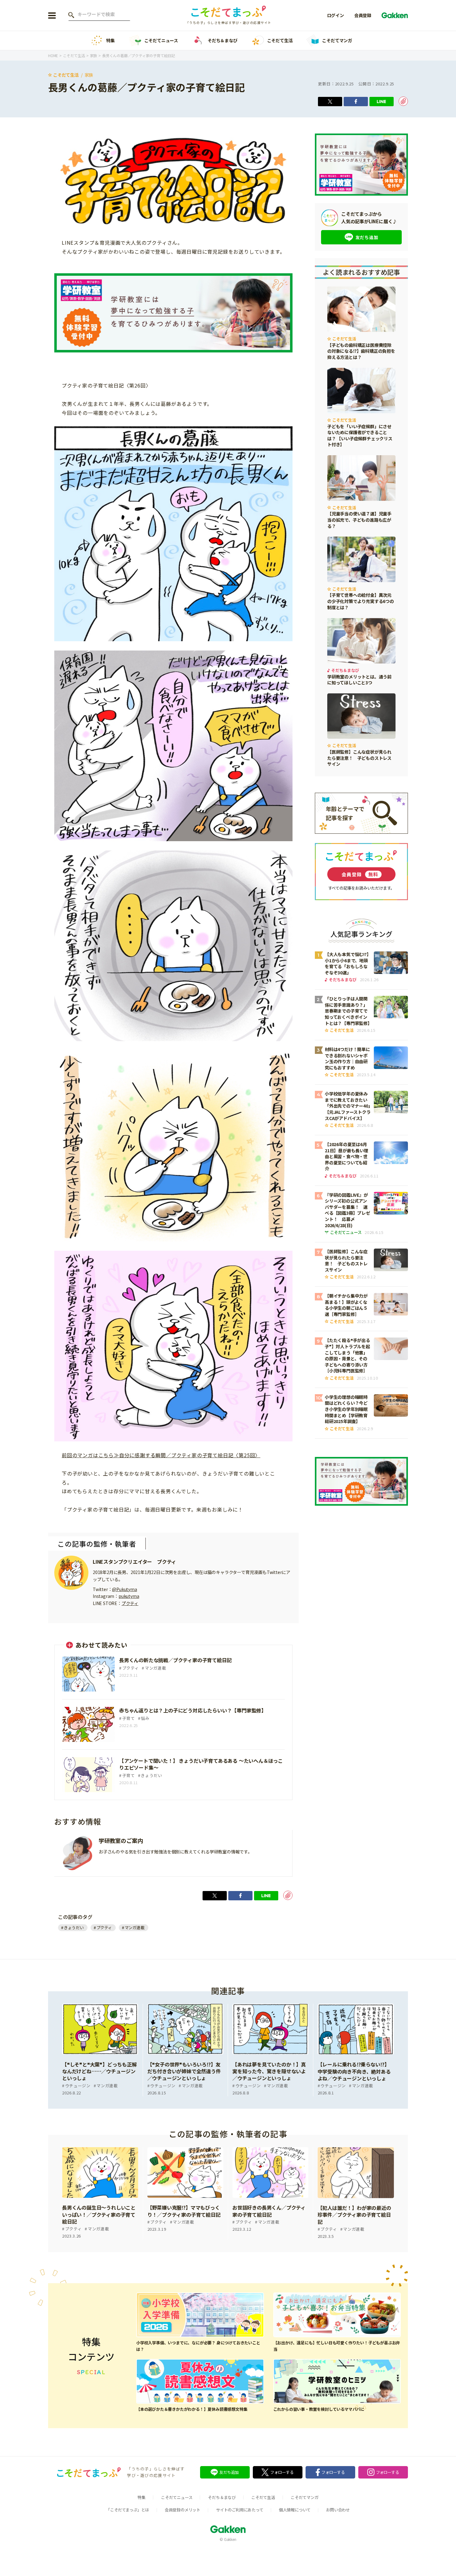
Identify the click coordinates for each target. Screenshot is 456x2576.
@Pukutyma (124, 1589)
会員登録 (363, 15)
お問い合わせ (338, 2510)
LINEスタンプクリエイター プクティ (134, 1562)
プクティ (130, 1603)
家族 (89, 75)
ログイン (335, 15)
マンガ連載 (135, 1927)
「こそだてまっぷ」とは (128, 2510)
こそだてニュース (161, 40)
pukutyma (129, 1596)
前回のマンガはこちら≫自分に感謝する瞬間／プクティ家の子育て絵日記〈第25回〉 (161, 1455)
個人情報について (295, 2510)
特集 (110, 40)
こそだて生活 (280, 40)
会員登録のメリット (183, 2510)
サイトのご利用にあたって (240, 2510)
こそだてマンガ (337, 40)
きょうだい (74, 1927)
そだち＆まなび (223, 40)
